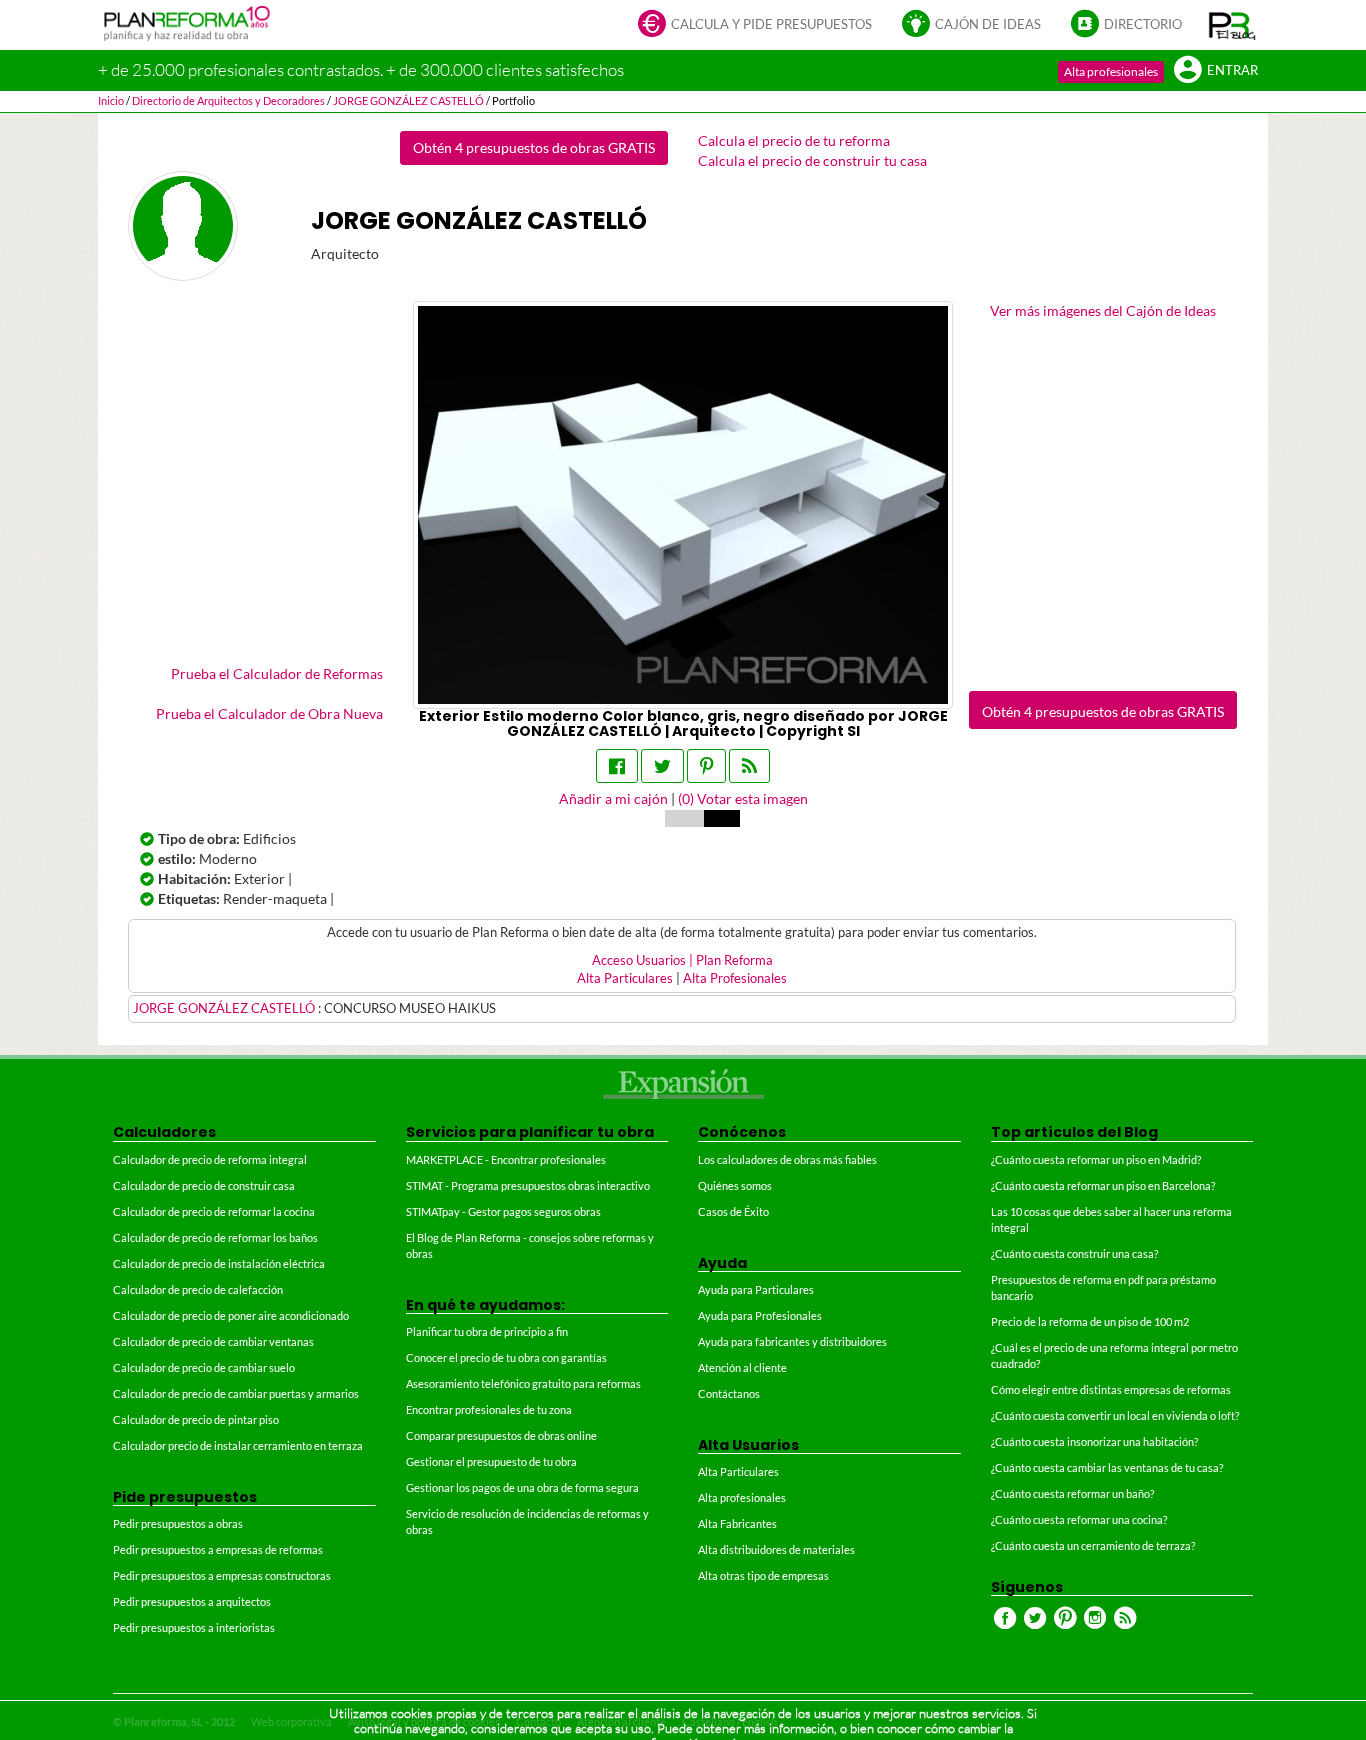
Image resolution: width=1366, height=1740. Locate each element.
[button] (1232, 25)
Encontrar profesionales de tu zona (489, 1409)
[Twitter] (662, 766)
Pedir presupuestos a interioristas (194, 1627)
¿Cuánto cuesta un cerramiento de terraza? (1093, 1545)
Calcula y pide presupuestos (771, 24)
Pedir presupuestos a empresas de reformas (218, 1549)
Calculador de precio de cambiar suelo (204, 1367)
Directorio (1143, 24)
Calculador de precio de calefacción (198, 1289)
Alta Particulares (625, 978)
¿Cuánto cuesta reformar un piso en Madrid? (1096, 1159)
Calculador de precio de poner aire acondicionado (231, 1315)
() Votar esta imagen (743, 798)
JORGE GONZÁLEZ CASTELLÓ (225, 1008)
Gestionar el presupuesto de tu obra (491, 1461)
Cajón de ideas (988, 24)
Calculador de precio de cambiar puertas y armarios (236, 1393)
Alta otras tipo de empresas (763, 1575)
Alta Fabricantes (737, 1523)
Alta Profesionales (735, 978)
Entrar (1232, 70)
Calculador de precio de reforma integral (210, 1159)
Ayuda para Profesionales (760, 1315)
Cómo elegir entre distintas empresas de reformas (1111, 1389)
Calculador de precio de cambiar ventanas (213, 1341)
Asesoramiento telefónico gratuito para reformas (523, 1383)
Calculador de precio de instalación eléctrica (219, 1263)
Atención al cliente (742, 1367)
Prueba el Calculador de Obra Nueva (269, 713)
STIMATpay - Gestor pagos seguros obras (503, 1211)
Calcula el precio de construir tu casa (812, 160)
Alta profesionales (1111, 71)
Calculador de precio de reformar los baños (215, 1237)
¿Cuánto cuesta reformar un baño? (1072, 1493)
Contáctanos (729, 1393)
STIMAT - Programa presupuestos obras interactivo (528, 1185)
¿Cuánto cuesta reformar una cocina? (1079, 1519)
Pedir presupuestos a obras (178, 1523)
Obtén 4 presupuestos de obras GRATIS (534, 147)
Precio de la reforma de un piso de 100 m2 (1090, 1321)
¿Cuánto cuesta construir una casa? (1074, 1253)
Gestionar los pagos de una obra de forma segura (522, 1487)
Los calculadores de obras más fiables (787, 1159)
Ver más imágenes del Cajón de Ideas (1103, 310)
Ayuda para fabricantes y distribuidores (792, 1341)
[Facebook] (617, 766)
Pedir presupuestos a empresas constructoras (222, 1575)
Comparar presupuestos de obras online (501, 1435)
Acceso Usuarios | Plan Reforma (682, 960)
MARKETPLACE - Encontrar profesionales (506, 1159)
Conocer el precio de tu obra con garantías (506, 1357)
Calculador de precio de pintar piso (196, 1419)
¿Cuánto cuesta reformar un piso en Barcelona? (1103, 1185)
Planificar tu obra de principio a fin (487, 1331)
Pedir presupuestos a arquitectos (192, 1601)
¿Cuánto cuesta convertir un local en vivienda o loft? (1115, 1415)
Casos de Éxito (733, 1211)
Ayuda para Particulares (756, 1289)
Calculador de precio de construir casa (204, 1185)
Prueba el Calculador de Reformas (277, 673)
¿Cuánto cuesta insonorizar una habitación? (1094, 1441)
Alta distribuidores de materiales (776, 1549)
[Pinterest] (706, 766)
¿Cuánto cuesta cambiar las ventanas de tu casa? (1107, 1467)
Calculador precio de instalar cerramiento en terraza (238, 1445)
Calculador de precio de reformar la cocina (214, 1211)
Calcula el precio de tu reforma (794, 140)
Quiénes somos (735, 1185)
